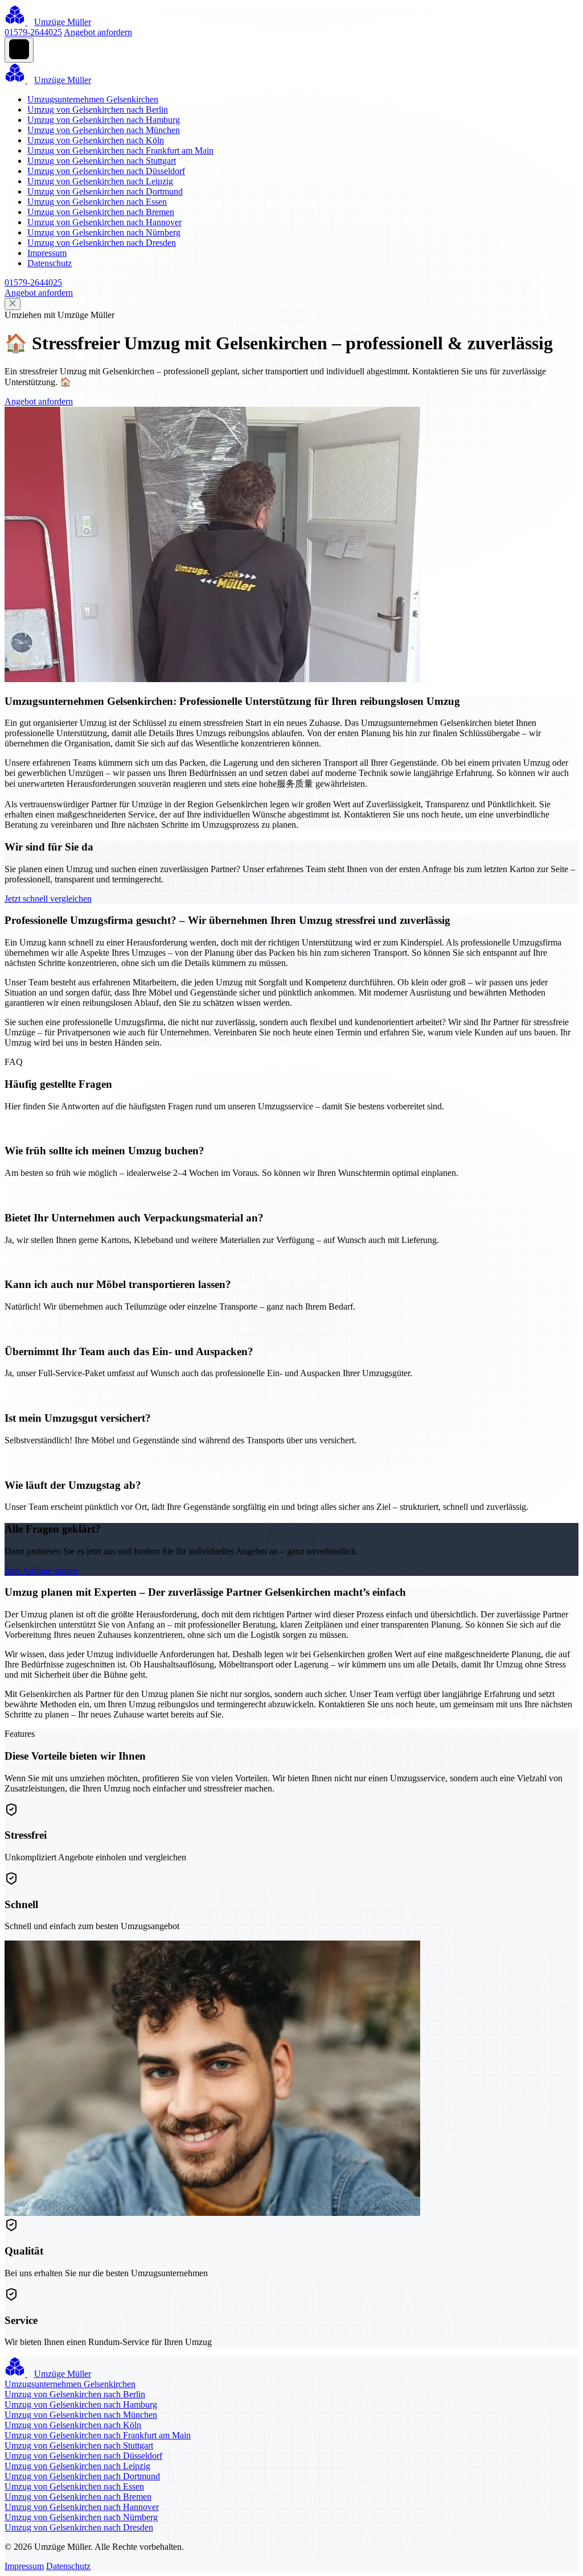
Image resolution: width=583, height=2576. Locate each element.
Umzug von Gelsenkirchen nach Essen (97, 202)
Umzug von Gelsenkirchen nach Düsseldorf (106, 171)
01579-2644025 (33, 32)
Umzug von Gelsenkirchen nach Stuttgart (102, 161)
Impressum (47, 253)
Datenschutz (50, 263)
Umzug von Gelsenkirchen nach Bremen (101, 212)
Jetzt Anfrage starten (41, 1570)
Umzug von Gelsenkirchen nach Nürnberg (104, 232)
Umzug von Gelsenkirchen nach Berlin (98, 110)
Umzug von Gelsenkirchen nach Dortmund (105, 191)
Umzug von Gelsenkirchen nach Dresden (102, 243)
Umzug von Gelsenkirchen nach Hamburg (104, 120)
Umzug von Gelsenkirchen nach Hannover (104, 222)
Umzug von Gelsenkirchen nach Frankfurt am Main (120, 150)
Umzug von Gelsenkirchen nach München (104, 130)
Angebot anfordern (98, 32)
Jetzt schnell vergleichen (48, 899)
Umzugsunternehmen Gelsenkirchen (93, 99)
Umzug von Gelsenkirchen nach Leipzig (100, 181)
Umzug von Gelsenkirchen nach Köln (96, 140)
